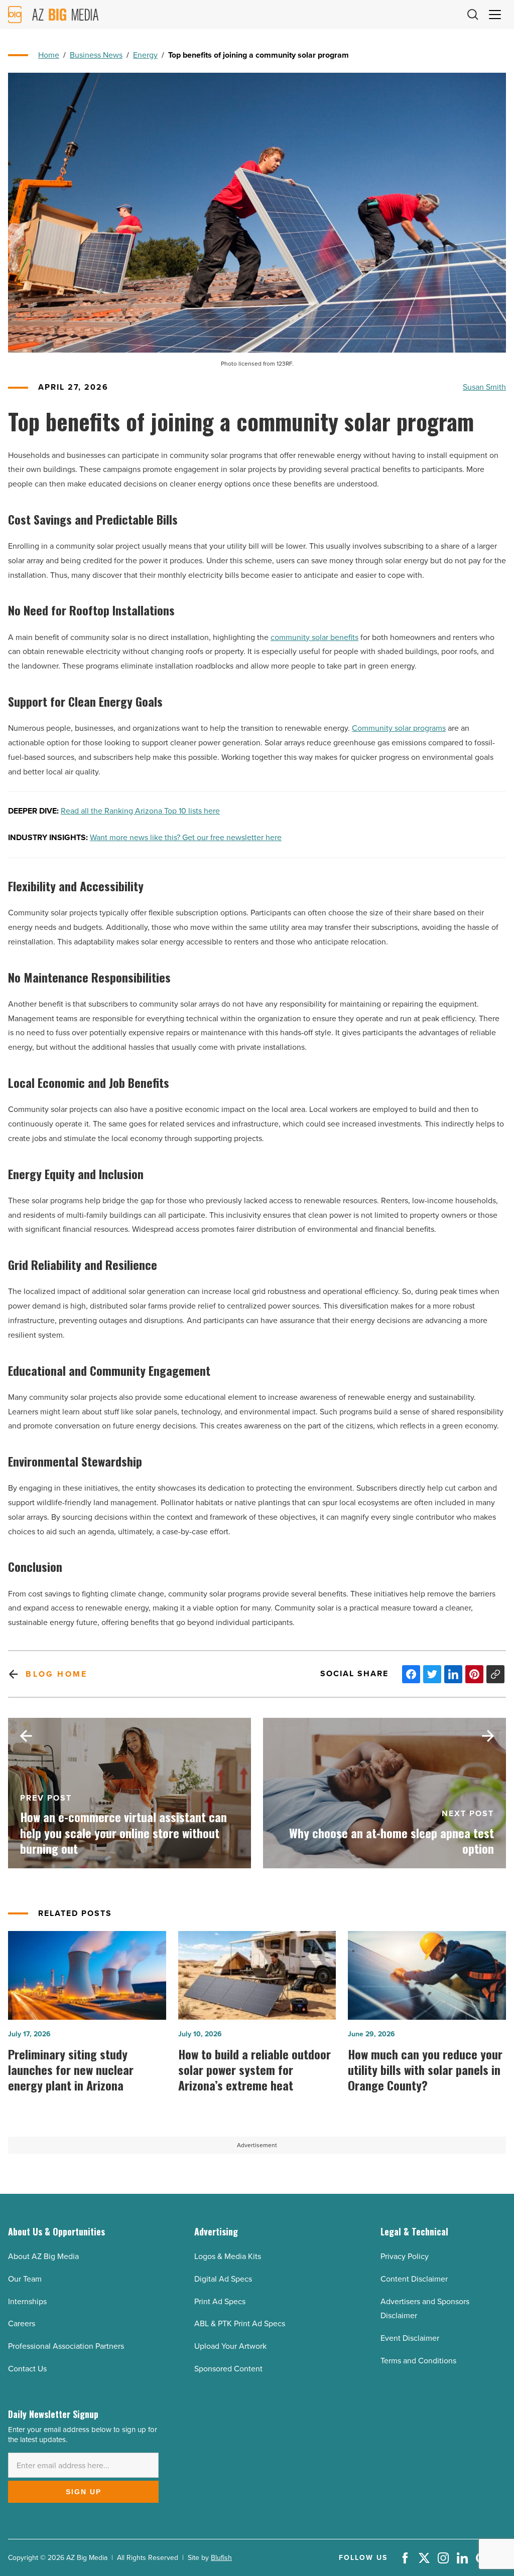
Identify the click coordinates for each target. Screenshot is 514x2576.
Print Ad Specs (220, 2301)
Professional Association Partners (66, 2346)
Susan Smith (484, 387)
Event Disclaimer (410, 2338)
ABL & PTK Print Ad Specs (240, 2323)
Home (49, 55)
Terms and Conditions (418, 2361)
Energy (145, 55)
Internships (27, 2301)
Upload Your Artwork (230, 2346)
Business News (96, 55)
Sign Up (84, 2492)
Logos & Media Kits (228, 2256)
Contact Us (27, 2369)
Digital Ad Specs (223, 2279)
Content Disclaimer (414, 2279)
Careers (22, 2323)
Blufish (221, 2558)
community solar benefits (314, 637)
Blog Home (56, 1674)
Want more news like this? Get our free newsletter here (186, 837)
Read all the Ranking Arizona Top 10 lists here (140, 811)
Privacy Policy (405, 2256)
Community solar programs (399, 728)
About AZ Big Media (43, 2256)
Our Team (25, 2279)
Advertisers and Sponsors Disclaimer (425, 2309)
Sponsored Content (228, 2369)
